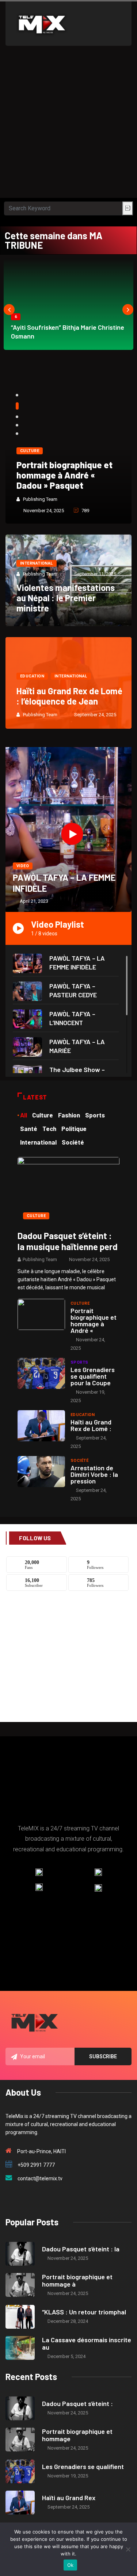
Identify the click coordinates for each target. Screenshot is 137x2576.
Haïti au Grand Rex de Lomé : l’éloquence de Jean (69, 696)
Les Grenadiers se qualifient (83, 2466)
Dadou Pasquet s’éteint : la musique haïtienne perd (68, 1241)
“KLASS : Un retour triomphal (84, 2312)
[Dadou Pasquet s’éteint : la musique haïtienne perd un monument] (68, 1190)
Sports (79, 1362)
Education (32, 676)
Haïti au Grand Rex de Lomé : (91, 1425)
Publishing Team (41, 499)
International (37, 563)
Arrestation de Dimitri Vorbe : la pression (94, 1474)
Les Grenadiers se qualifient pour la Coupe (93, 1376)
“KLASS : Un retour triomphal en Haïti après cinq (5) (65, 475)
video (23, 866)
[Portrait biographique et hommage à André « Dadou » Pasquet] (41, 1314)
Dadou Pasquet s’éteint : (77, 2403)
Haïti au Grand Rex (69, 2498)
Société (79, 1461)
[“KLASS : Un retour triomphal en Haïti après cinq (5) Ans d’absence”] (20, 2317)
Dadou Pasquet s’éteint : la (81, 2249)
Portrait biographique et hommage (77, 2435)
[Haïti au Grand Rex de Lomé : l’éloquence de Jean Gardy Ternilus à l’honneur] (41, 1426)
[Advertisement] (68, 125)
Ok (71, 2565)
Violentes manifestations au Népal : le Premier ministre (66, 598)
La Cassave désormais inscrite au (87, 2343)
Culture (30, 451)
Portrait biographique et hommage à (77, 2280)
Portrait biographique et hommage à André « (94, 1320)
